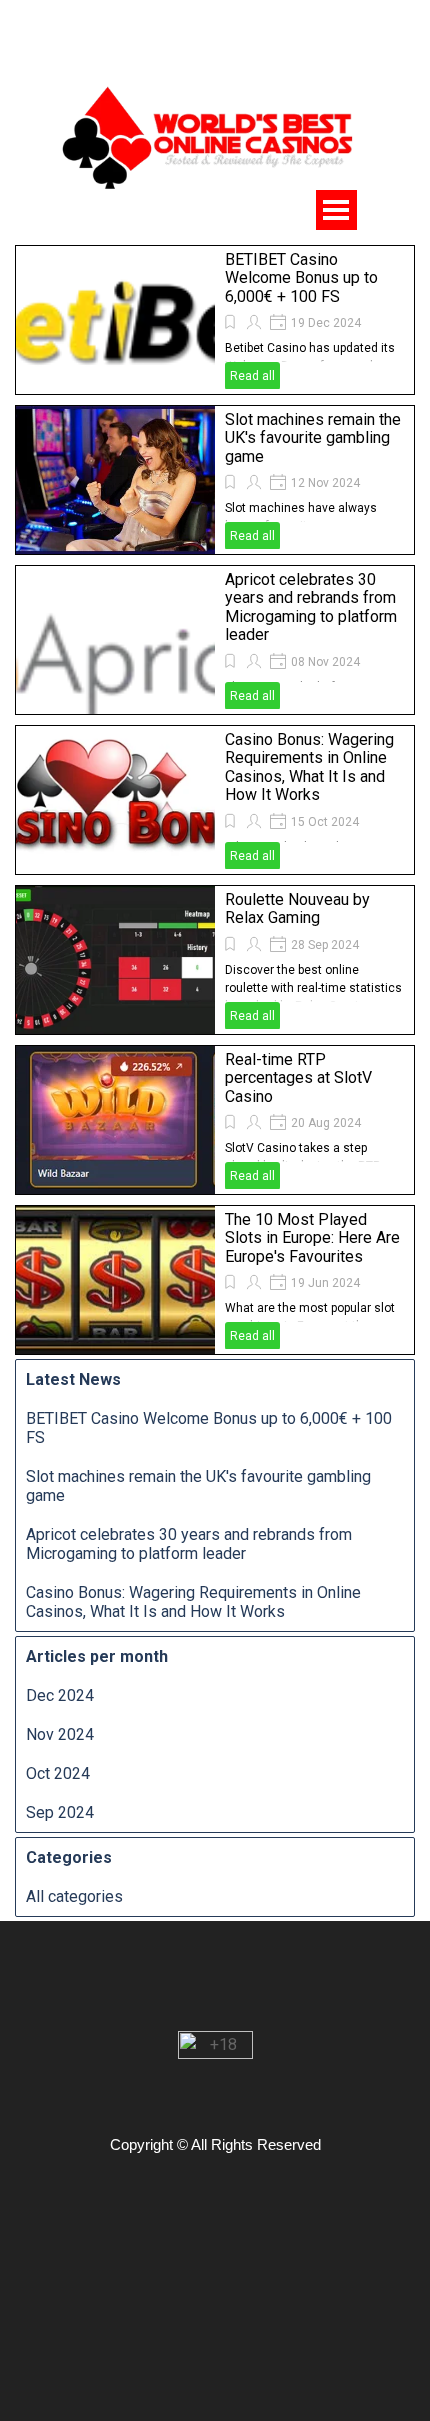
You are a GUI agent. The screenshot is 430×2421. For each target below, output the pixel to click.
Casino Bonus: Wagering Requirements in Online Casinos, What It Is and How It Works (309, 767)
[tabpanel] (220, 24)
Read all (252, 376)
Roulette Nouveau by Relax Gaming (297, 908)
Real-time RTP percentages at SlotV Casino (298, 1078)
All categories (74, 1896)
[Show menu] (336, 210)
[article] (215, 320)
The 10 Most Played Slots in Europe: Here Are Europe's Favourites (312, 1238)
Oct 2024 (58, 1773)
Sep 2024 (60, 1812)
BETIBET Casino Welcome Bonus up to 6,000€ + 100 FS (301, 278)
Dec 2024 (60, 1695)
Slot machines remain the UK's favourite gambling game (313, 438)
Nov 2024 (60, 1734)
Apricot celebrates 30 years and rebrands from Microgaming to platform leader (311, 607)
